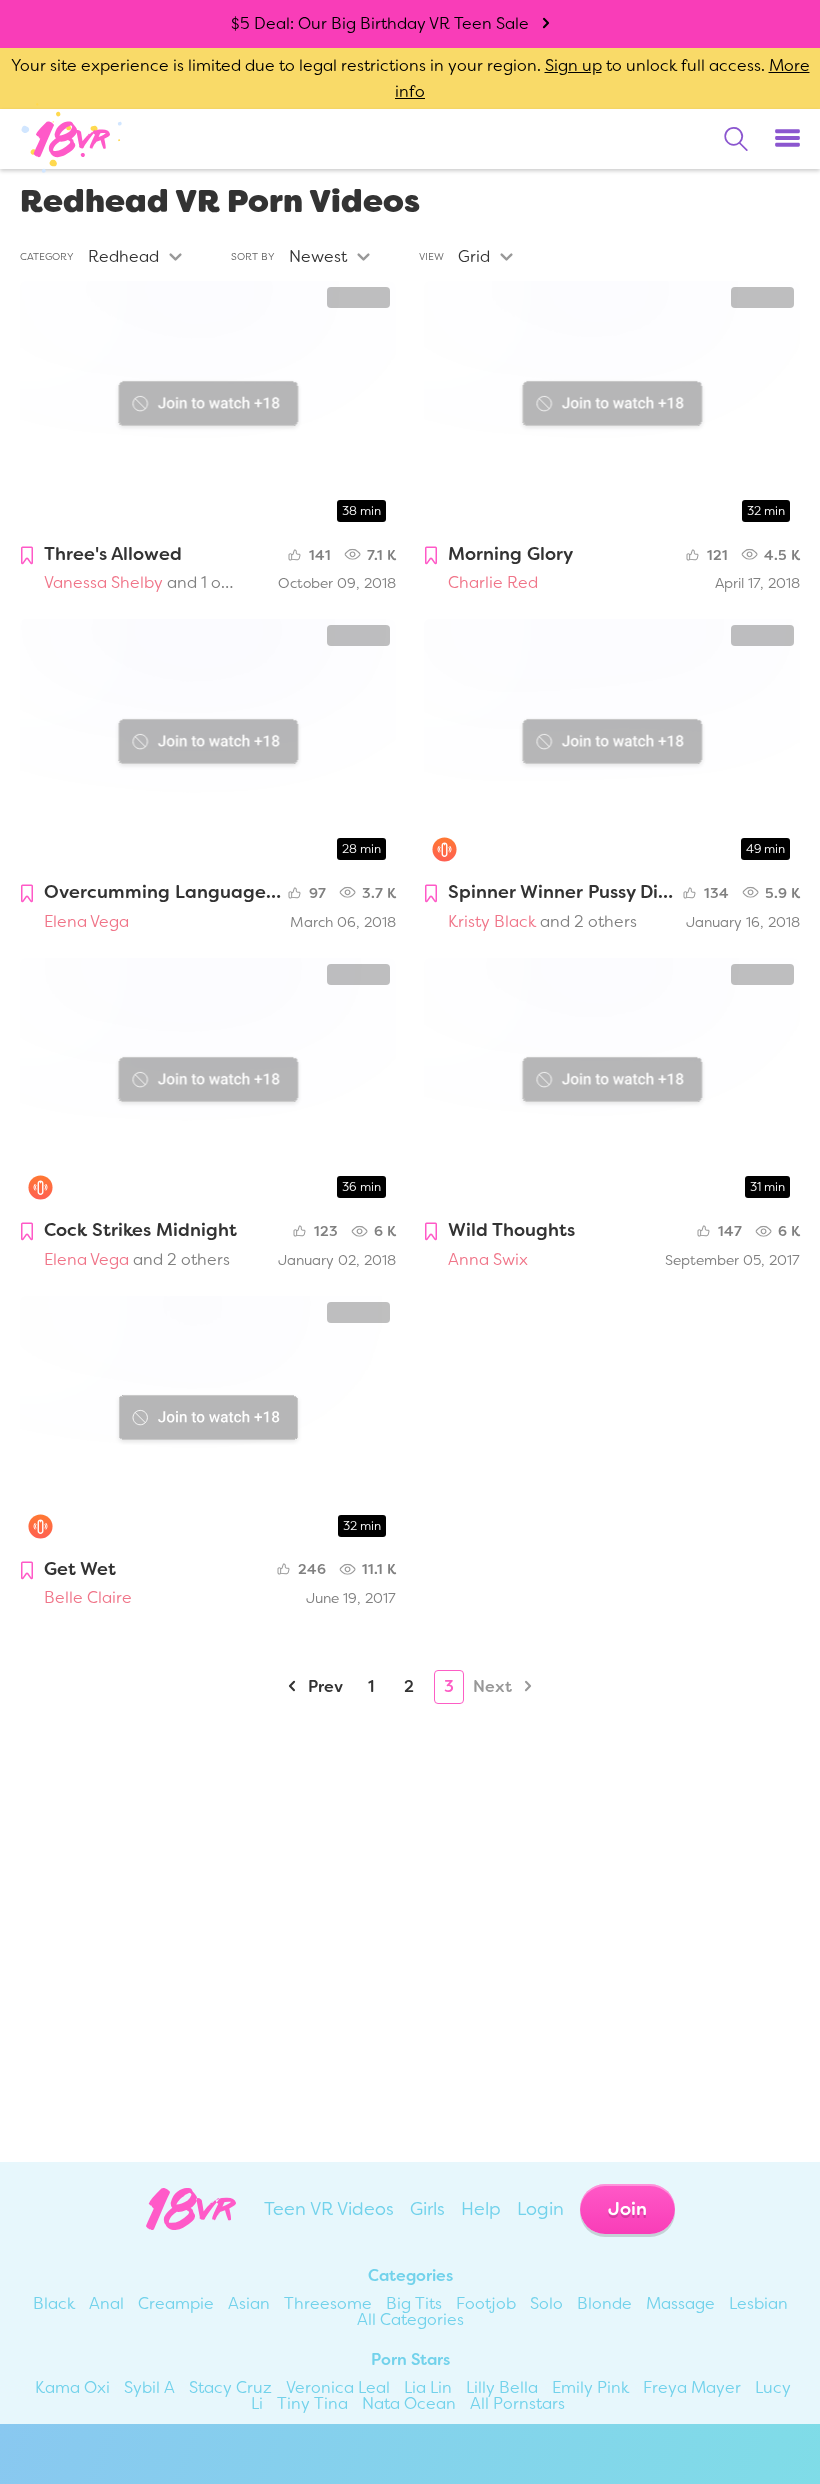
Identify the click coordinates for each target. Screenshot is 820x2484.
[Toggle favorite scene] (27, 556)
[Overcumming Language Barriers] (208, 744)
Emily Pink (590, 2387)
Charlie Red (493, 582)
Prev (323, 1686)
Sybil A (149, 2387)
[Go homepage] (72, 138)
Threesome (328, 2303)
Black (54, 2303)
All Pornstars (517, 2403)
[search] (736, 139)
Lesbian (758, 2303)
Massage (680, 2303)
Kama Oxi (72, 2387)
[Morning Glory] (612, 406)
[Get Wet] (208, 1421)
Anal (106, 2303)
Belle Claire (88, 1597)
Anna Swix (488, 1259)
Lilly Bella (502, 2387)
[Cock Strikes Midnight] (208, 1083)
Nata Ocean (409, 2403)
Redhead (123, 256)
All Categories (410, 2319)
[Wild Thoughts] (612, 1083)
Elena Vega (86, 921)
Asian (249, 2303)
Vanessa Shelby (103, 582)
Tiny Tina (312, 2403)
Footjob (486, 2303)
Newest (318, 256)
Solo (546, 2303)
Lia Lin (428, 2387)
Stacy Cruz (230, 2387)
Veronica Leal (338, 2387)
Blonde (604, 2303)
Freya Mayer (692, 2387)
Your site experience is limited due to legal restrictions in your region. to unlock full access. (388, 65)
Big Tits (414, 2303)
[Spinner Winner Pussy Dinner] (612, 744)
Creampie (176, 2303)
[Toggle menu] (787, 139)
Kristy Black (492, 921)
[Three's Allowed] (208, 406)
